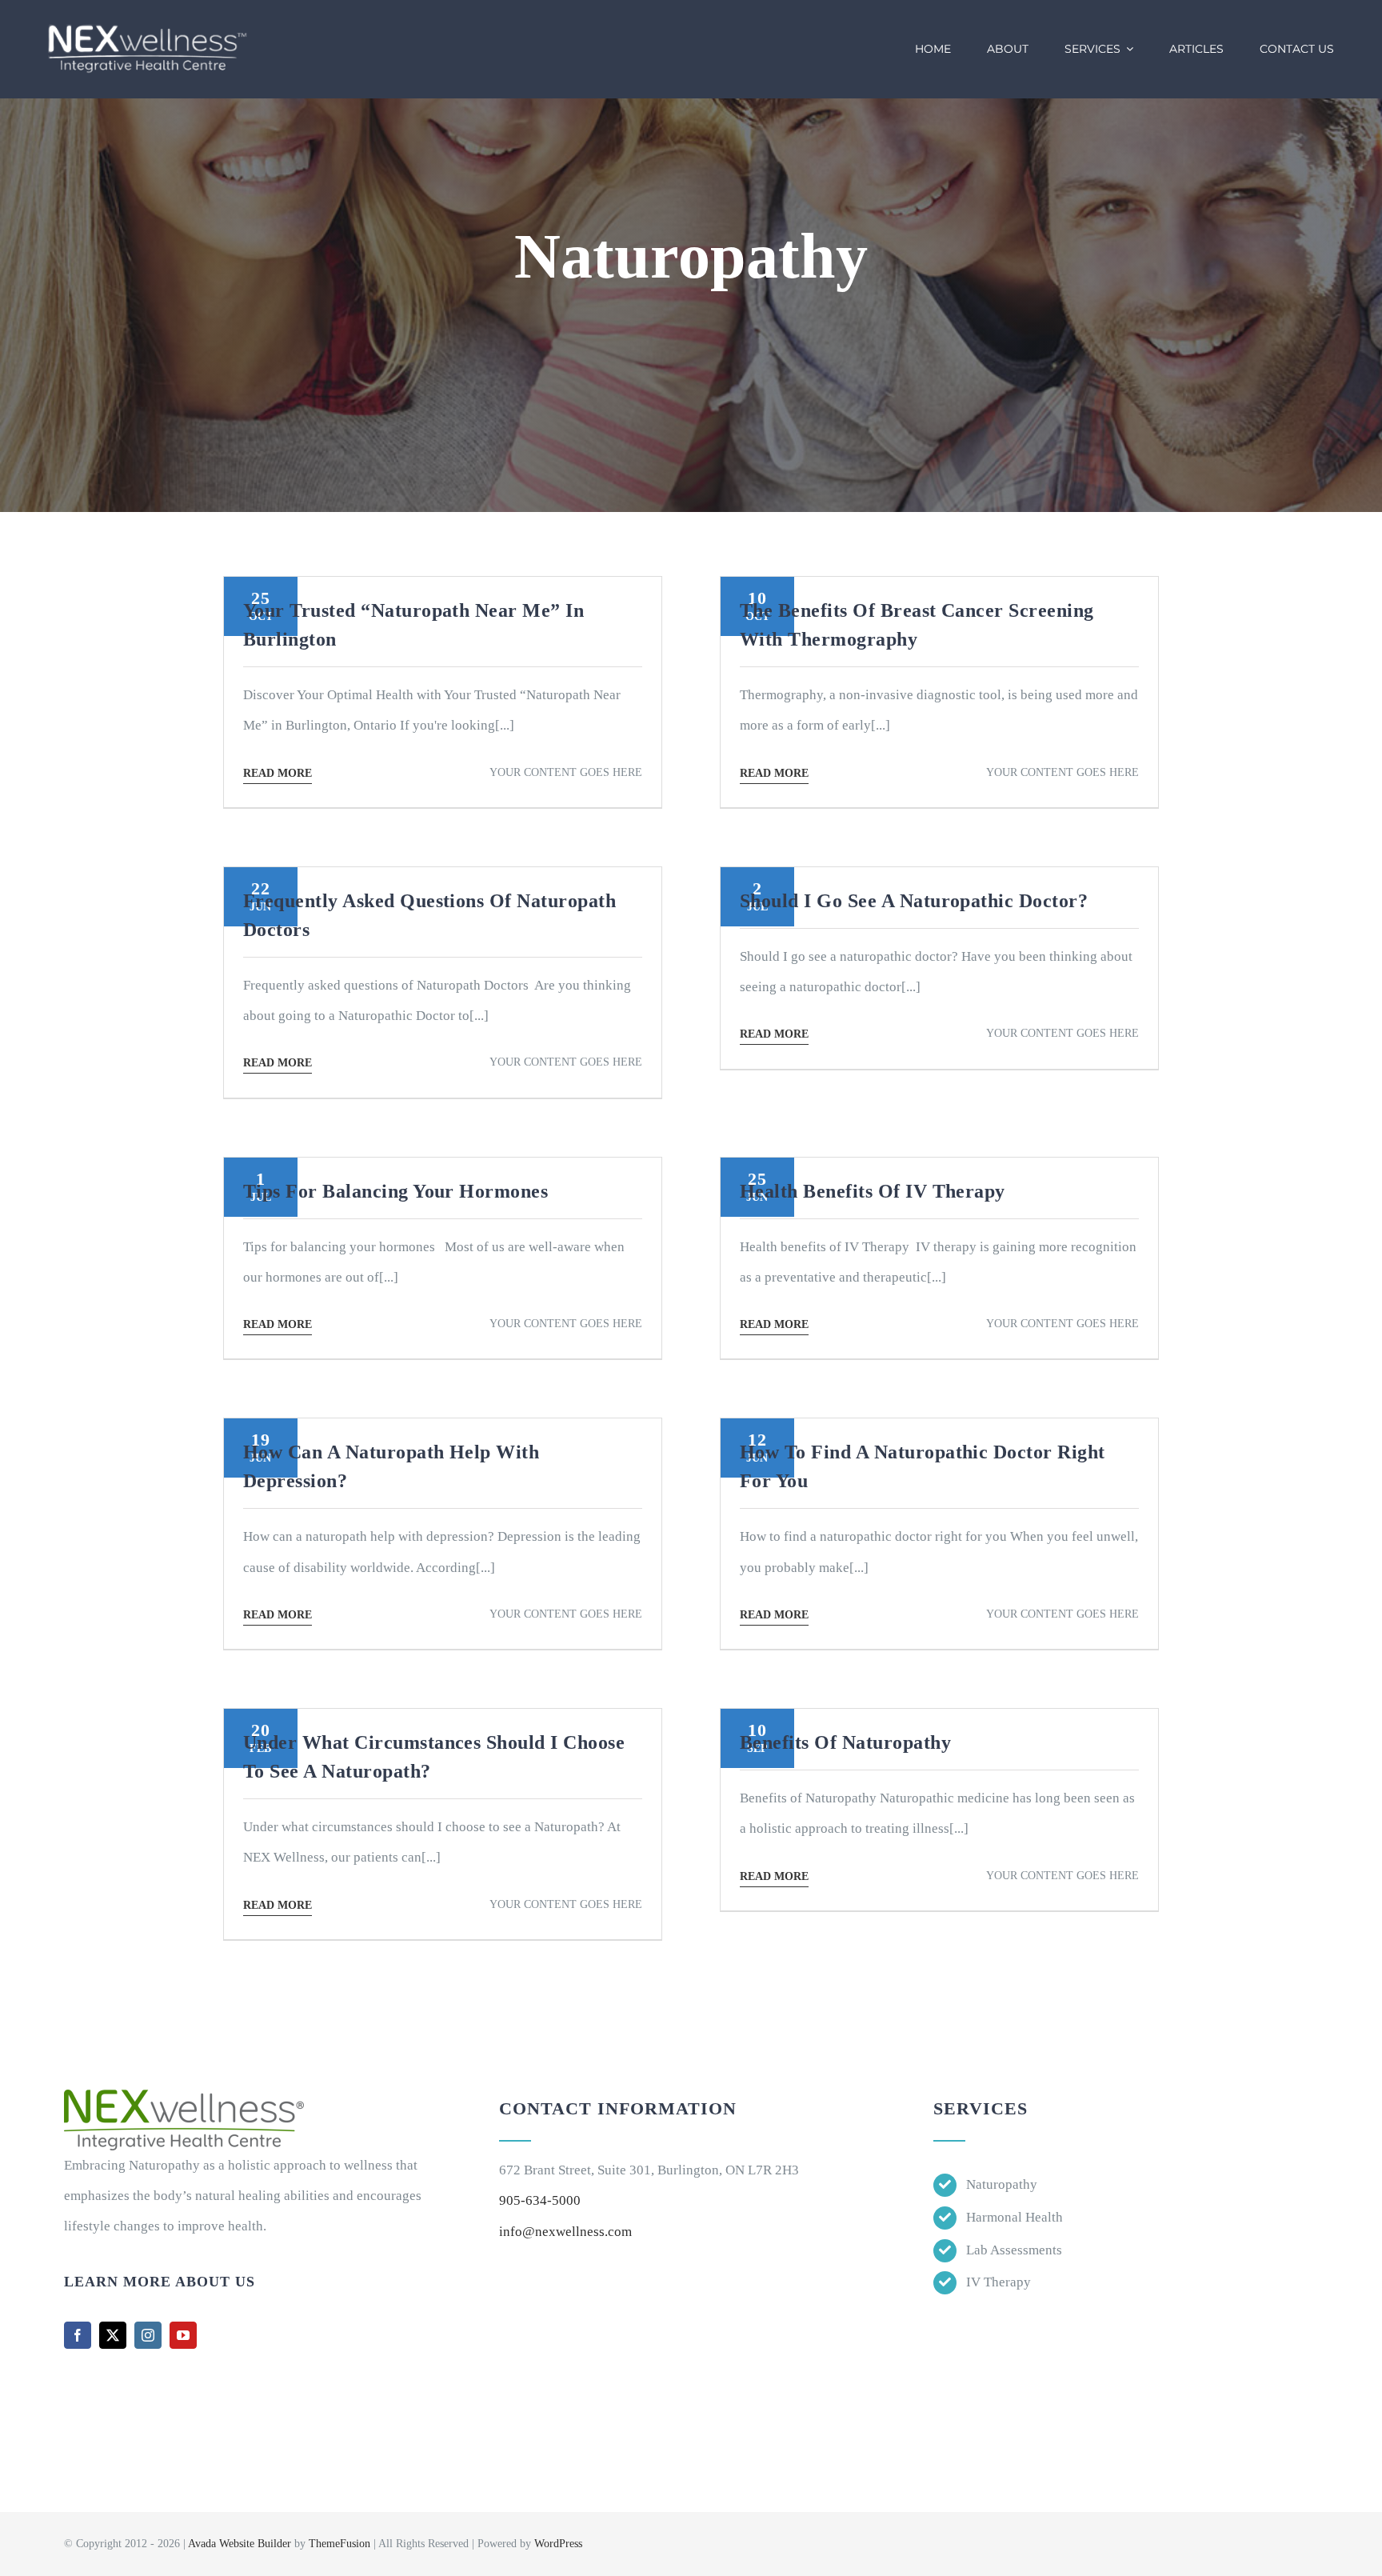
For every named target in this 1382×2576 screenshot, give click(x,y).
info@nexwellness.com (565, 2232)
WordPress (558, 2544)
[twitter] (113, 2335)
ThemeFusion (340, 2544)
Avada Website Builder (240, 2544)
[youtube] (183, 2335)
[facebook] (78, 2335)
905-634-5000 (540, 2200)
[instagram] (148, 2335)
